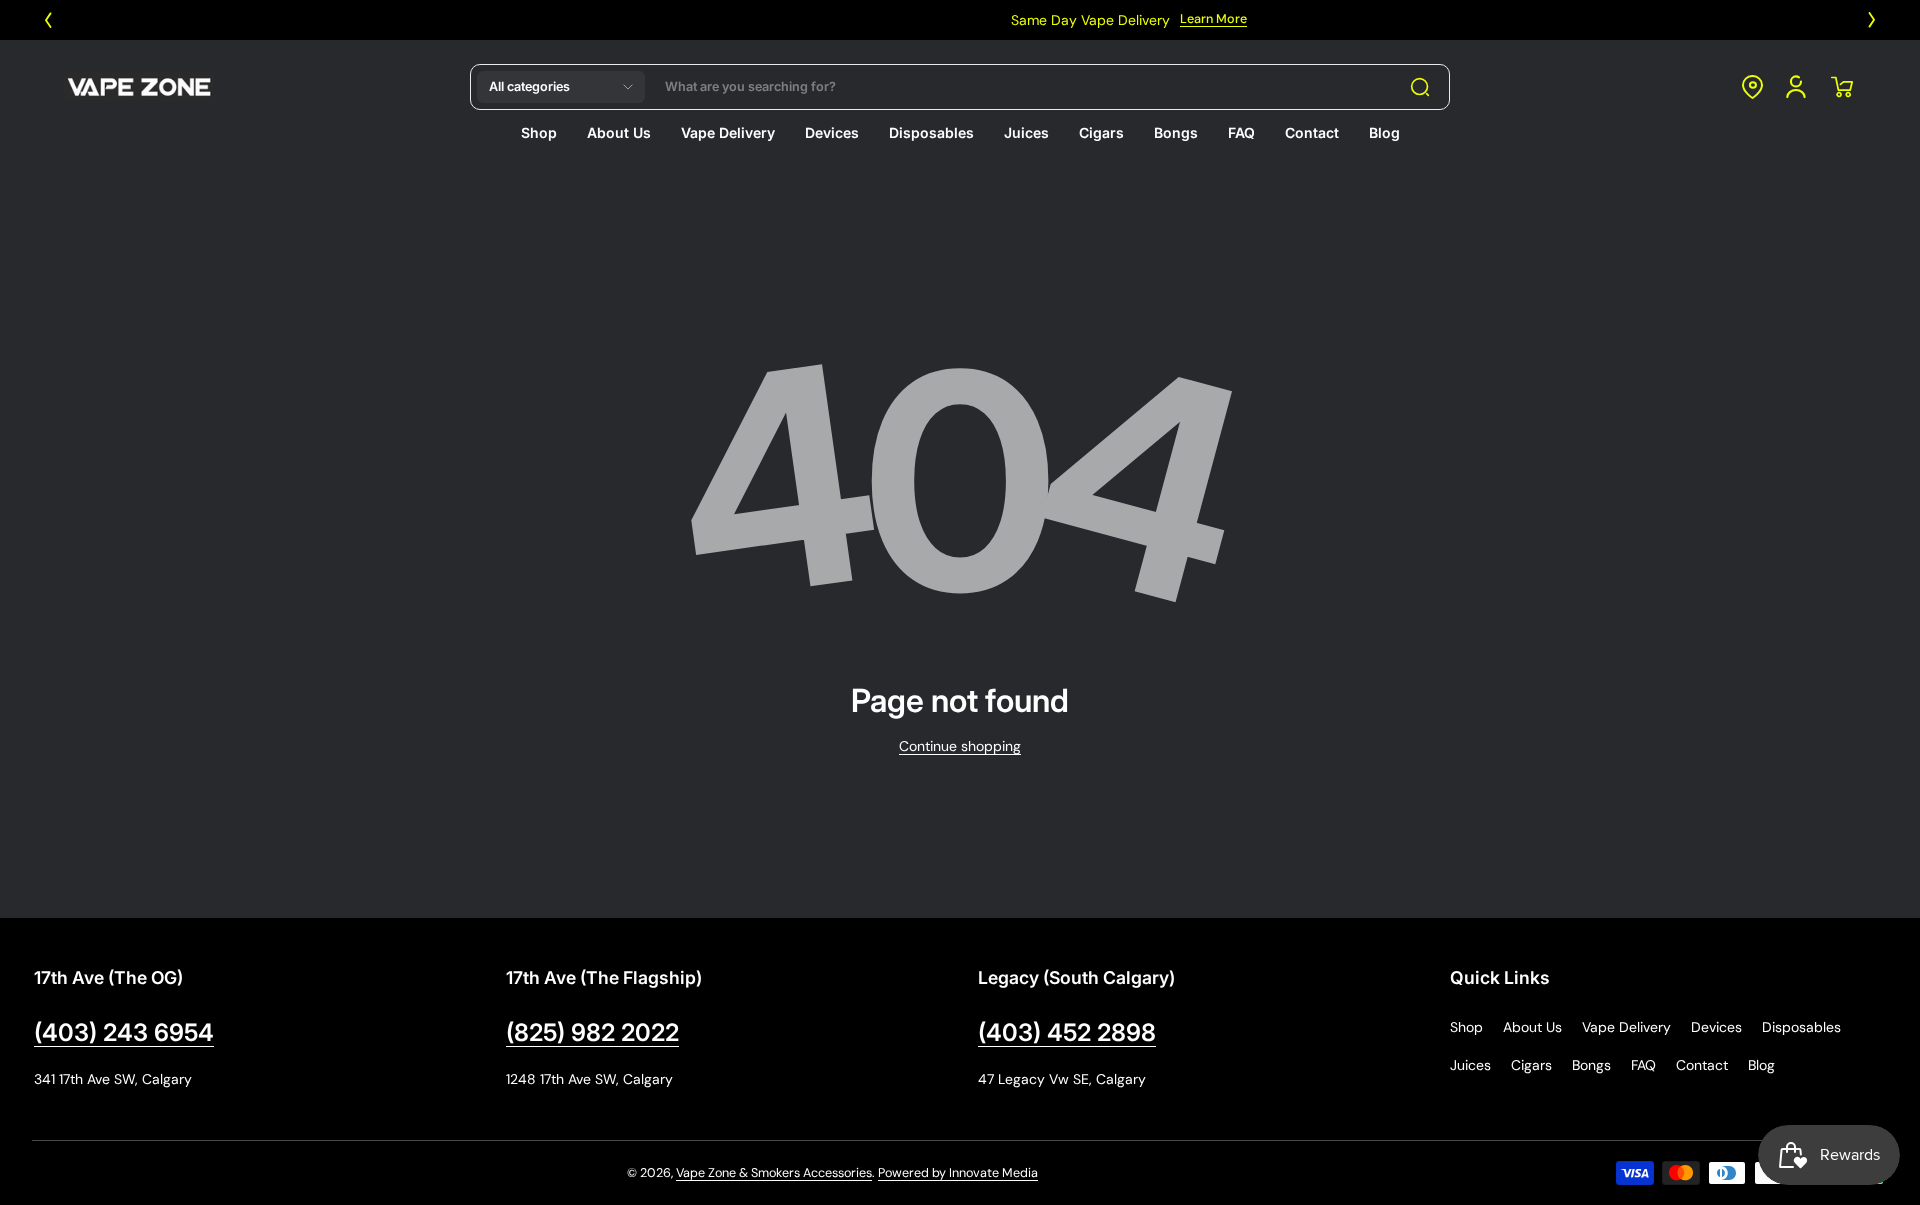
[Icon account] (1796, 87)
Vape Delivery (1626, 1027)
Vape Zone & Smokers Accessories (774, 1173)
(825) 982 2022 (592, 1032)
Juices (1470, 1065)
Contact (1702, 1065)
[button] (561, 87)
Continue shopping (960, 746)
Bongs (1591, 1065)
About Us (1532, 1027)
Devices (1716, 1027)
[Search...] (1420, 87)
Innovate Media (993, 1173)
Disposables (1801, 1027)
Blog (1761, 1065)
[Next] (1872, 20)
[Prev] (48, 20)
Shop (1466, 1027)
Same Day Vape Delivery (923, 20)
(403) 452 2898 (1067, 1032)
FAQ (1643, 1065)
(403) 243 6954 (124, 1032)
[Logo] (139, 87)
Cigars (1531, 1065)
